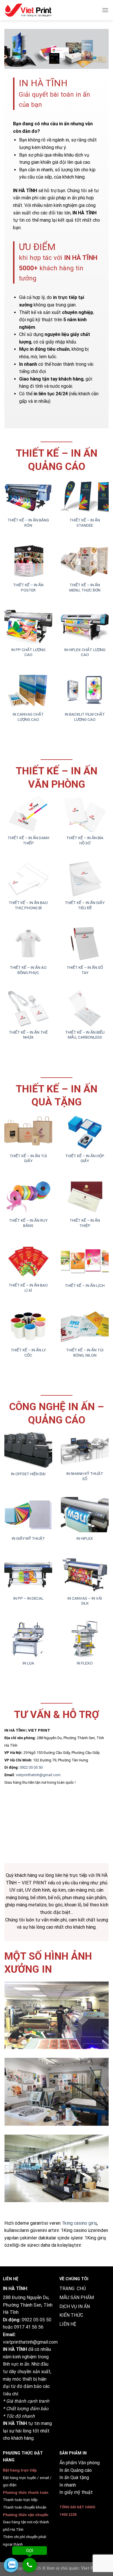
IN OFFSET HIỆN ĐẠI (28, 1474)
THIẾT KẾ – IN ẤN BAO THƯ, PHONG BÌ (28, 905)
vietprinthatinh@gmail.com (38, 1775)
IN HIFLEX (85, 1538)
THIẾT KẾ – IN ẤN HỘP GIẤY (85, 1158)
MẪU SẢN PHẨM (77, 2297)
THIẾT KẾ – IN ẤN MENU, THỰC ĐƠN (85, 587)
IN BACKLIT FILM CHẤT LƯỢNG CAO (85, 717)
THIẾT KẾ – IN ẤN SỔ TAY (85, 970)
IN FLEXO (85, 1663)
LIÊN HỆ (68, 2324)
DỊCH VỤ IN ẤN (75, 2306)
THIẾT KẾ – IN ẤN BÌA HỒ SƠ (85, 840)
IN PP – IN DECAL (28, 1598)
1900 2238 (68, 2515)
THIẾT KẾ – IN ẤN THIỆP (85, 1223)
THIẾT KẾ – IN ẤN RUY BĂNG (28, 1223)
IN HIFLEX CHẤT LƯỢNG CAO (85, 652)
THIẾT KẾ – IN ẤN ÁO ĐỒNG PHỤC (28, 970)
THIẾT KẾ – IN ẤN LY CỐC (28, 1353)
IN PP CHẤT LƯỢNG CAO (28, 652)
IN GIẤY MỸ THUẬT (28, 1538)
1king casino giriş (79, 2223)
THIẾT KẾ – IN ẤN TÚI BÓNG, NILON (85, 1353)
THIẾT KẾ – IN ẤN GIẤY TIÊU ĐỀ (85, 905)
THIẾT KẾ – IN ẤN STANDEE (85, 523)
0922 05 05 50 (31, 1767)
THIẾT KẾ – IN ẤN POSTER (28, 587)
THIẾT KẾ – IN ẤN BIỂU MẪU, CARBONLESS (85, 1035)
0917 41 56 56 (29, 2327)
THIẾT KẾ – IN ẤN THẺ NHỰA (28, 1035)
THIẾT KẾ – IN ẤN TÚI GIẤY (28, 1158)
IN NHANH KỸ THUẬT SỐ (85, 1476)
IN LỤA (28, 1663)
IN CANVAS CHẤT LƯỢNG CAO (28, 717)
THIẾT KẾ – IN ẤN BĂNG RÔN (28, 523)
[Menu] (105, 10)
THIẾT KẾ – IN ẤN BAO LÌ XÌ (28, 1288)
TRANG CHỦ (73, 2289)
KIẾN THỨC (71, 2315)
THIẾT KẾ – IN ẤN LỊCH (85, 1285)
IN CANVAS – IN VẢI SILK (85, 1601)
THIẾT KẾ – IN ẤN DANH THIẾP (28, 840)
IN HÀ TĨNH (15, 2349)
